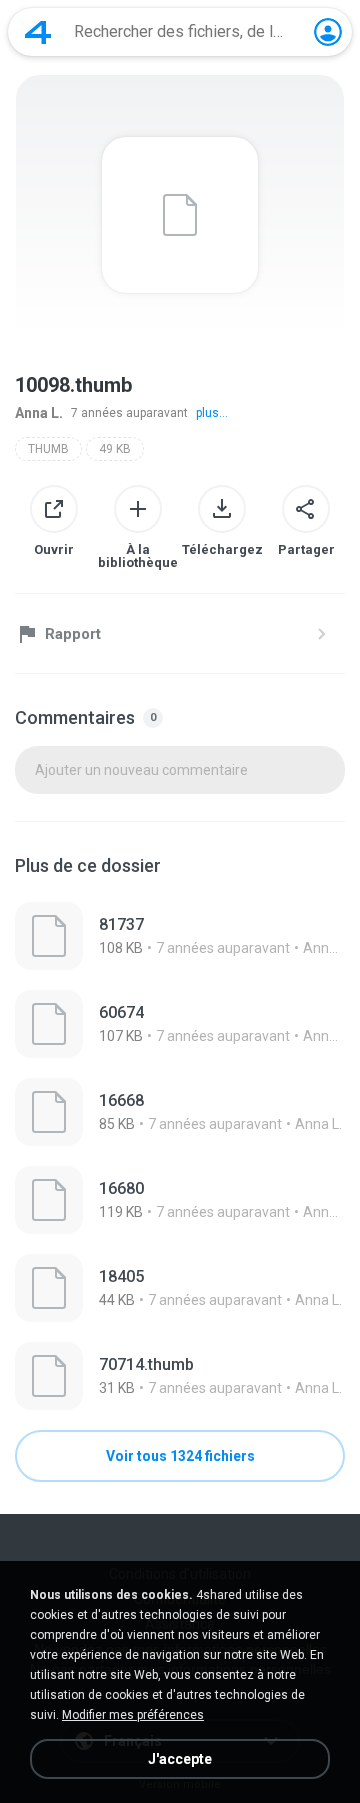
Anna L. (39, 413)
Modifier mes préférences (133, 1715)
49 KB (115, 449)
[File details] (180, 936)
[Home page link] (38, 32)
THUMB (48, 449)
